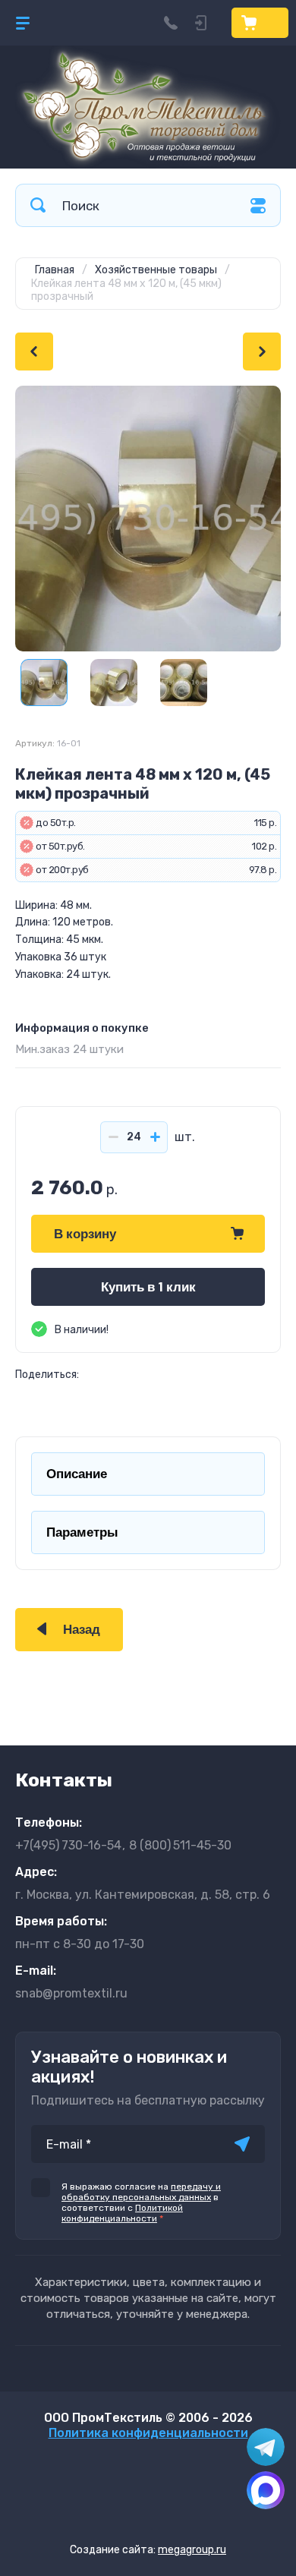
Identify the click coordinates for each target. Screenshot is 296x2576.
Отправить (242, 2144)
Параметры (82, 1532)
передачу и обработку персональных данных (141, 2192)
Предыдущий (34, 352)
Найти (38, 205)
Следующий (262, 352)
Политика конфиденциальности (148, 2433)
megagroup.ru (192, 2550)
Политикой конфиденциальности (122, 2213)
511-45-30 (180, 1845)
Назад (82, 1630)
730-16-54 (68, 1845)
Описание (77, 1474)
